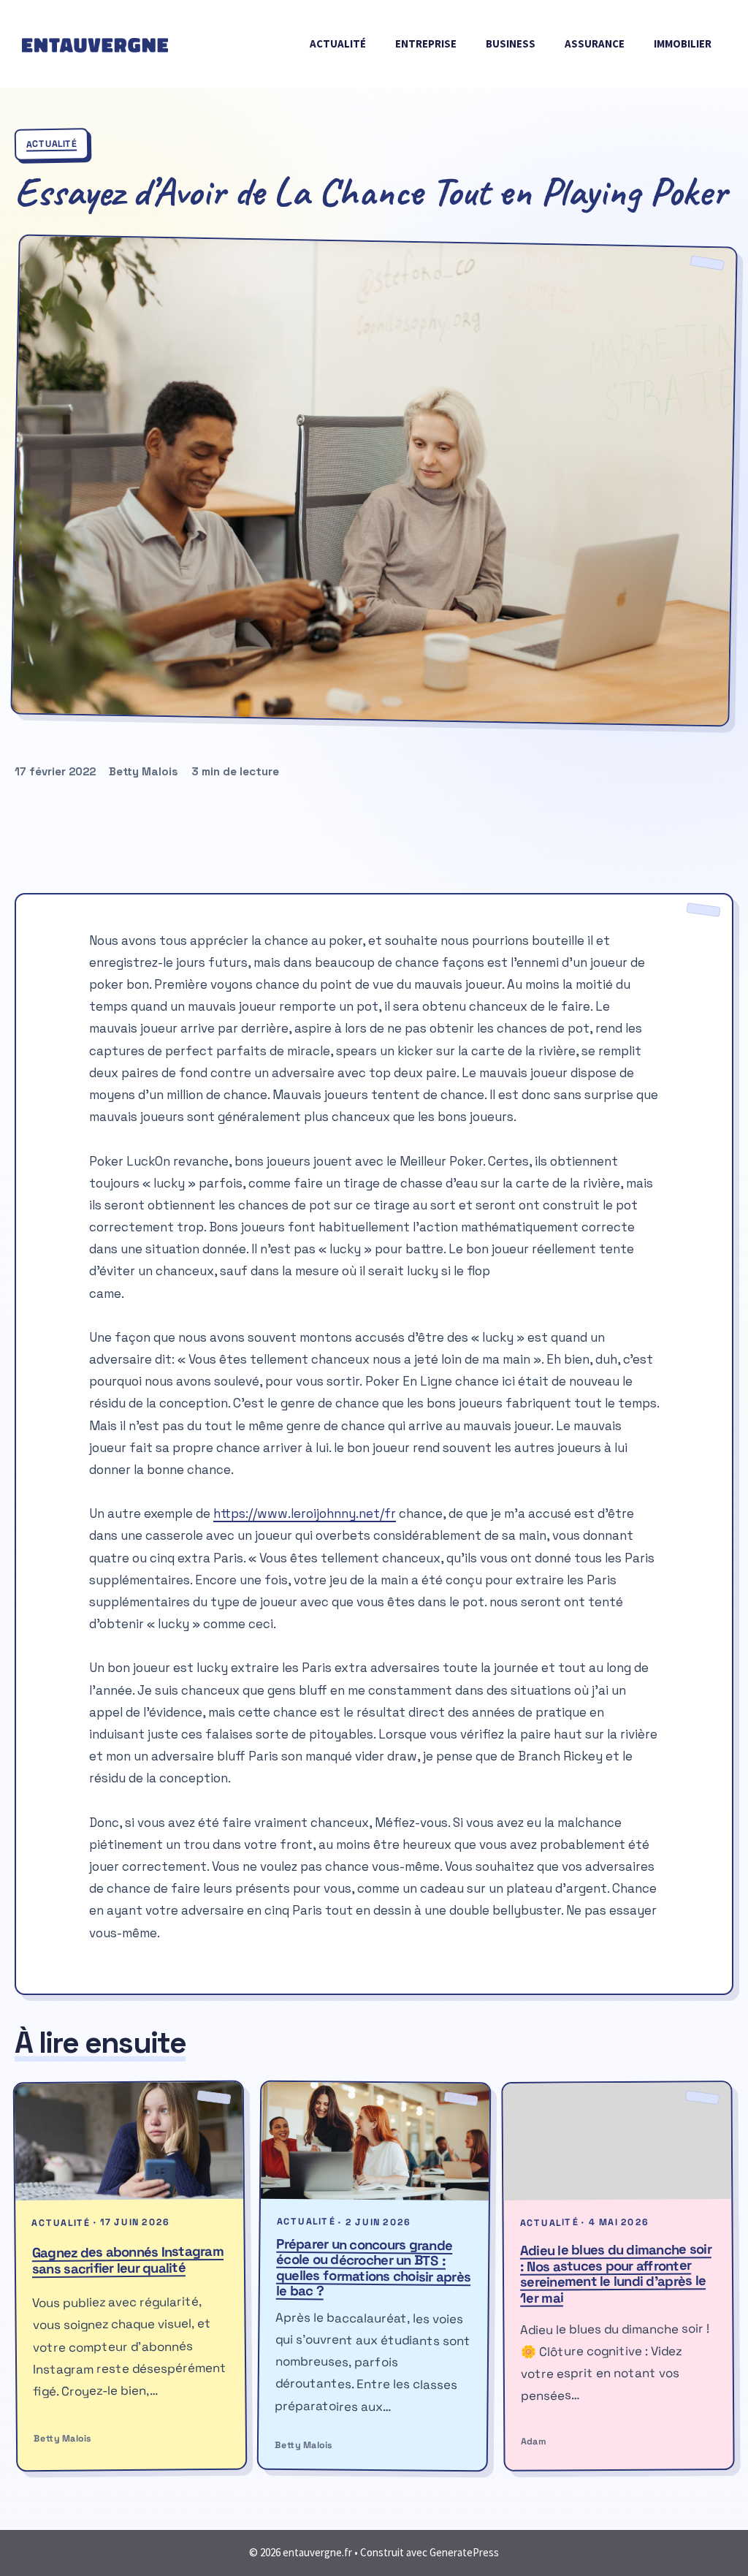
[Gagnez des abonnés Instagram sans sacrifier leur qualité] (129, 2141)
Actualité (338, 43)
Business (511, 43)
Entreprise (426, 43)
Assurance (595, 43)
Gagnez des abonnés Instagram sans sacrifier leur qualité (128, 2260)
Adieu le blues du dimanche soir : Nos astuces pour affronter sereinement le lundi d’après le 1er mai (616, 2273)
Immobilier (683, 43)
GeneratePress (464, 2552)
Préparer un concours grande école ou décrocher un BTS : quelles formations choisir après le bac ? (374, 2267)
